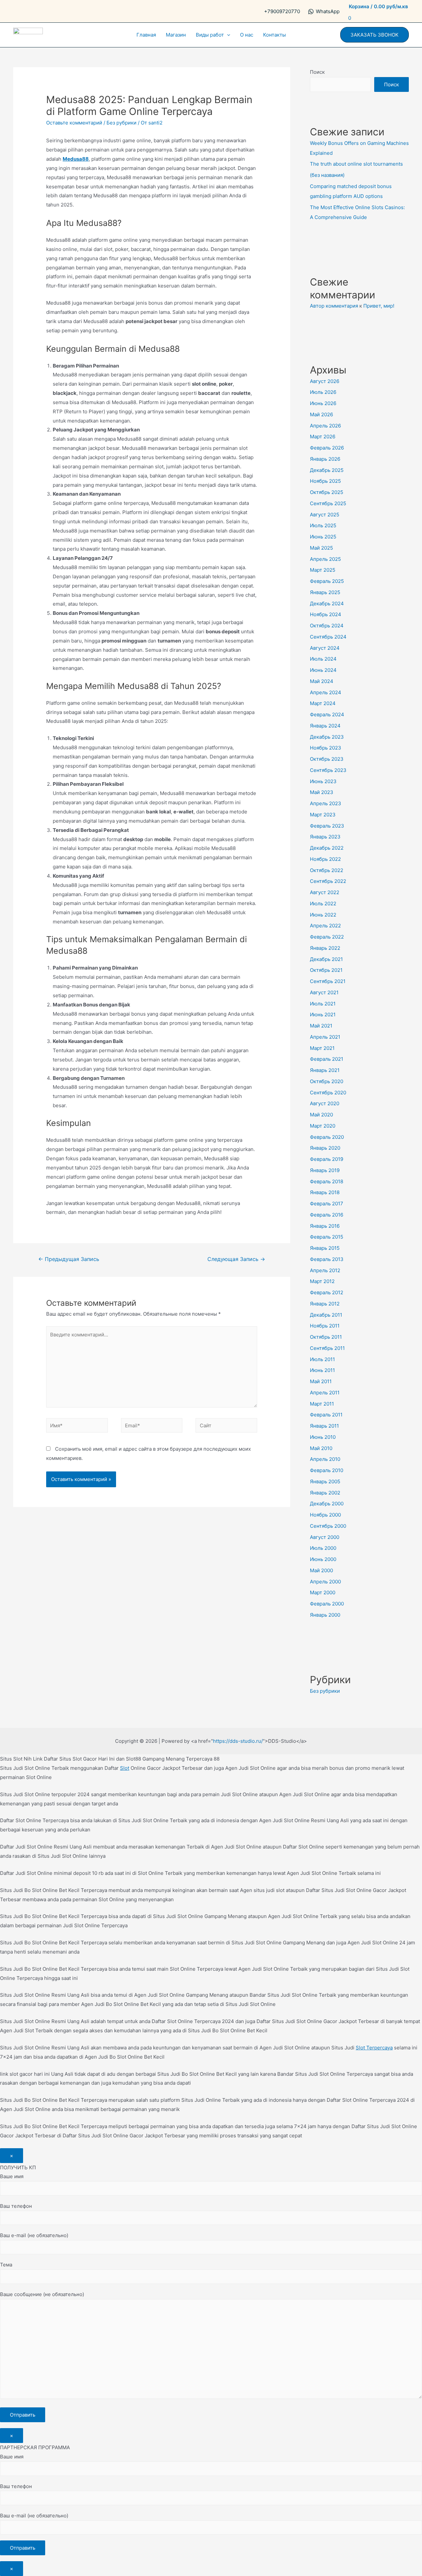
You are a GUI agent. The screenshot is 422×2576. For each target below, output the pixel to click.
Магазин (176, 35)
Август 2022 (325, 892)
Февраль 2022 (327, 937)
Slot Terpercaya (374, 2048)
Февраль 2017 (327, 1204)
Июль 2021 (323, 1004)
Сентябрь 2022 (328, 881)
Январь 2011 (324, 1426)
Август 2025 (325, 515)
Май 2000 (321, 1570)
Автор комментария (334, 306)
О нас (247, 35)
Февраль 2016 (327, 1215)
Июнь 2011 (322, 1370)
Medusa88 (76, 159)
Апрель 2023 (326, 803)
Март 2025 (323, 570)
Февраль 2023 (327, 826)
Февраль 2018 (327, 1181)
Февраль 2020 (327, 1137)
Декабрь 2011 (326, 1315)
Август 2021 (324, 992)
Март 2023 (323, 815)
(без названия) (327, 175)
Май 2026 (321, 414)
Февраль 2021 (327, 1059)
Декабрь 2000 (327, 1504)
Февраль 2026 (327, 448)
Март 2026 (323, 437)
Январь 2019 (325, 1170)
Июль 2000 (323, 1548)
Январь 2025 (325, 592)
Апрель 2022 (325, 926)
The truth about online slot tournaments (356, 164)
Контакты (274, 35)
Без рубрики (121, 123)
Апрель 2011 (325, 1393)
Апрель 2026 (325, 426)
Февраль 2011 (326, 1415)
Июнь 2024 (323, 670)
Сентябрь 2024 (328, 637)
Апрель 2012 (325, 1270)
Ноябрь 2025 (325, 481)
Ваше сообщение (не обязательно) (42, 2294)
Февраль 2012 (327, 1292)
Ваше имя (12, 2176)
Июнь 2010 (323, 1437)
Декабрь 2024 (327, 603)
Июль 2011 (322, 1359)
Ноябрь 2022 (325, 859)
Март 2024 (323, 703)
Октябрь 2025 (327, 492)
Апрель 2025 (325, 559)
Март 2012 (322, 1281)
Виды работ (210, 35)
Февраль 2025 (327, 581)
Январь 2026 (325, 459)
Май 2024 (322, 681)
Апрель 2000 (325, 1582)
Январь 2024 (325, 726)
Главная (146, 35)
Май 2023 (322, 792)
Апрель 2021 (325, 1037)
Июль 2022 (323, 904)
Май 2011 (321, 1381)
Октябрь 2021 (326, 970)
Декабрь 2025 (327, 470)
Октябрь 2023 (327, 759)
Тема (6, 2265)
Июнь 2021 (323, 1014)
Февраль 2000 (327, 1604)
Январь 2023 (325, 837)
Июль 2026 (323, 392)
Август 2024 (325, 648)
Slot (125, 1768)
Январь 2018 (325, 1192)
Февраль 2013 (327, 1259)
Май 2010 (321, 1448)
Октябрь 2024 (327, 626)
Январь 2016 (325, 1226)
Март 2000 (323, 1592)
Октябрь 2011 (326, 1337)
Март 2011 (322, 1404)
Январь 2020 (325, 1148)
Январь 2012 (325, 1304)
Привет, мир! (379, 306)
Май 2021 (321, 1026)
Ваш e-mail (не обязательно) (34, 2235)
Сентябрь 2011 (327, 1348)
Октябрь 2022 (327, 870)
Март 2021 (322, 1048)
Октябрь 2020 (327, 1081)
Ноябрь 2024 (326, 614)
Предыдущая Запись (69, 1259)
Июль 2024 (323, 659)
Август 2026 (325, 381)
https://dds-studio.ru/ (238, 1741)
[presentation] (227, 35)
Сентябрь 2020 (328, 1093)
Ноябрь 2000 (325, 1515)
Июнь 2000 (323, 1559)
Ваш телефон (16, 2206)
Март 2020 (323, 1126)
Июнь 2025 (323, 537)
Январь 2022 (325, 948)
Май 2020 (321, 1115)
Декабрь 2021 (326, 959)
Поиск (317, 72)
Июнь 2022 (323, 915)
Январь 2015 (325, 1248)
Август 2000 (325, 1537)
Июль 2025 (323, 525)
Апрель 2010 (325, 1459)
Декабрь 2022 (327, 848)
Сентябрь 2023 (328, 770)
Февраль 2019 (327, 1159)
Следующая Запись (236, 1259)
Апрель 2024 (326, 692)
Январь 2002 (325, 1493)
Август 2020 (325, 1103)
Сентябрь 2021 (328, 981)
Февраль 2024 (327, 714)
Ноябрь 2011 (325, 1326)
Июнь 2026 (323, 403)
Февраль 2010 (327, 1470)
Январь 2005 (325, 1481)
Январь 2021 (325, 1070)
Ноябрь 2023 (326, 748)
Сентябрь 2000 (328, 1526)
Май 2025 (321, 548)
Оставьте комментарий (74, 123)
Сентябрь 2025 (328, 503)
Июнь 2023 (323, 781)
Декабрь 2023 (327, 737)
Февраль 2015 (327, 1237)
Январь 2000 (325, 1615)
